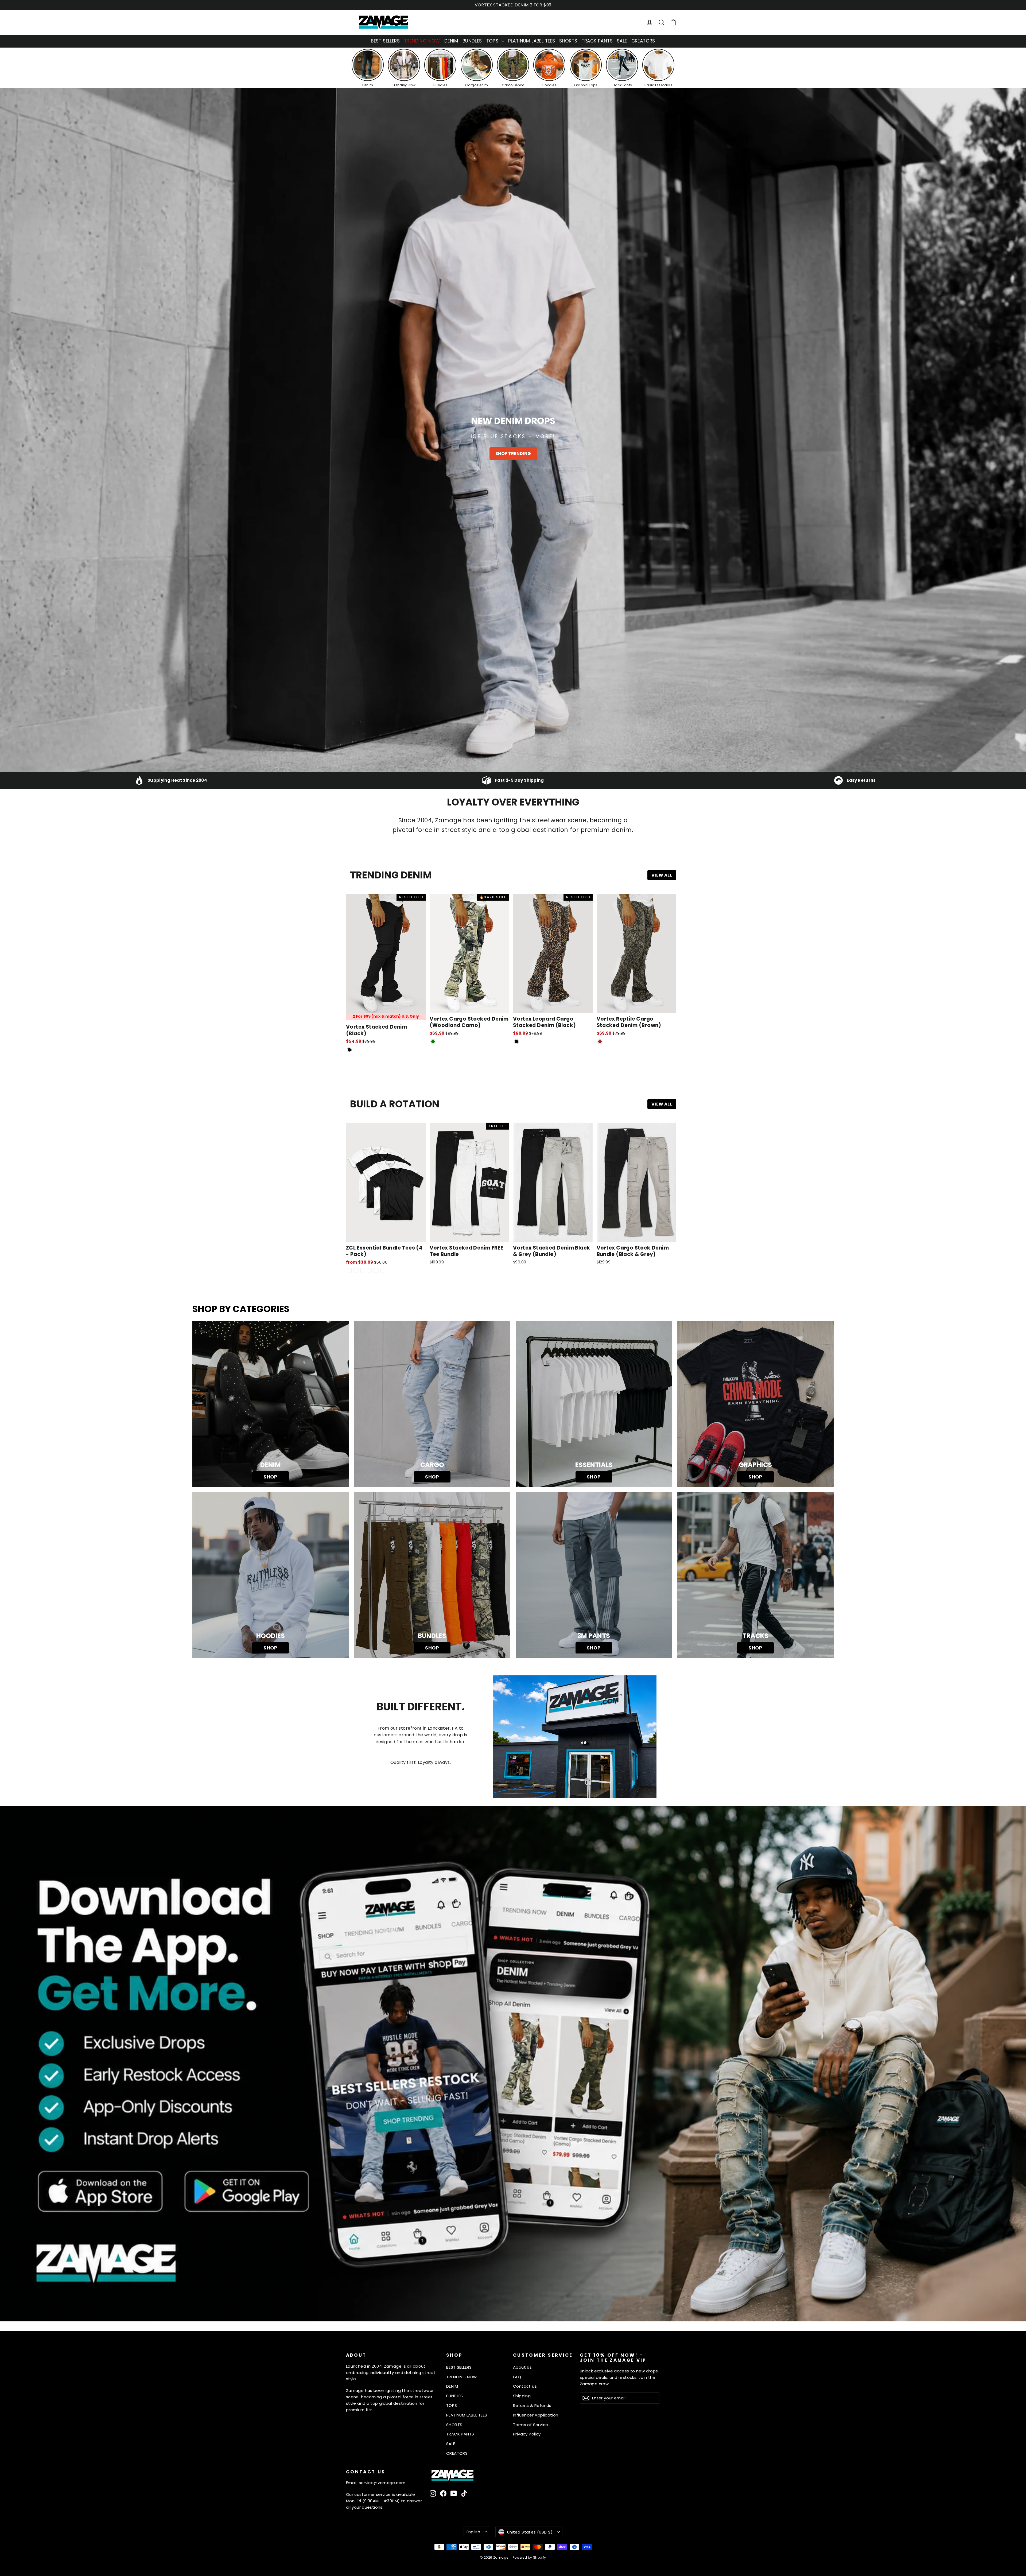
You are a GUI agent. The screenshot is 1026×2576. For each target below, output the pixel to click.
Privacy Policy (527, 2434)
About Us (522, 2367)
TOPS (493, 41)
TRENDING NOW (422, 41)
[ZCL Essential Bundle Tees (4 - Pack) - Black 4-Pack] (356, 1271)
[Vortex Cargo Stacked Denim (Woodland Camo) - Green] (433, 1042)
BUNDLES (472, 41)
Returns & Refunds (532, 2405)
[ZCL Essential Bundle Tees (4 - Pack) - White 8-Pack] (369, 1271)
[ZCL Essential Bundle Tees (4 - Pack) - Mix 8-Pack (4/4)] (383, 1271)
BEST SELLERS (385, 41)
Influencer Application (536, 2415)
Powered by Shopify (529, 2557)
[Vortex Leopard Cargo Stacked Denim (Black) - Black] (516, 1042)
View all (662, 875)
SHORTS (568, 41)
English (473, 2532)
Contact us (525, 2386)
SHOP (271, 1477)
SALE (622, 41)
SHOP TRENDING (513, 454)
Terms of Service (531, 2425)
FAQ (517, 2377)
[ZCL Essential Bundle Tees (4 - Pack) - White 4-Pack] (363, 1271)
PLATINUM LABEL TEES (532, 41)
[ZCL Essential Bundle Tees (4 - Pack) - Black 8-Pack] (376, 1271)
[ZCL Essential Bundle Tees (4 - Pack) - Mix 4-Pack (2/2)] (349, 1271)
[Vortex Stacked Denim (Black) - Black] (349, 1050)
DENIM (451, 41)
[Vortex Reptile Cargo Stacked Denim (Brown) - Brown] (600, 1042)
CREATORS (643, 41)
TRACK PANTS (597, 41)
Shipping (522, 2396)
